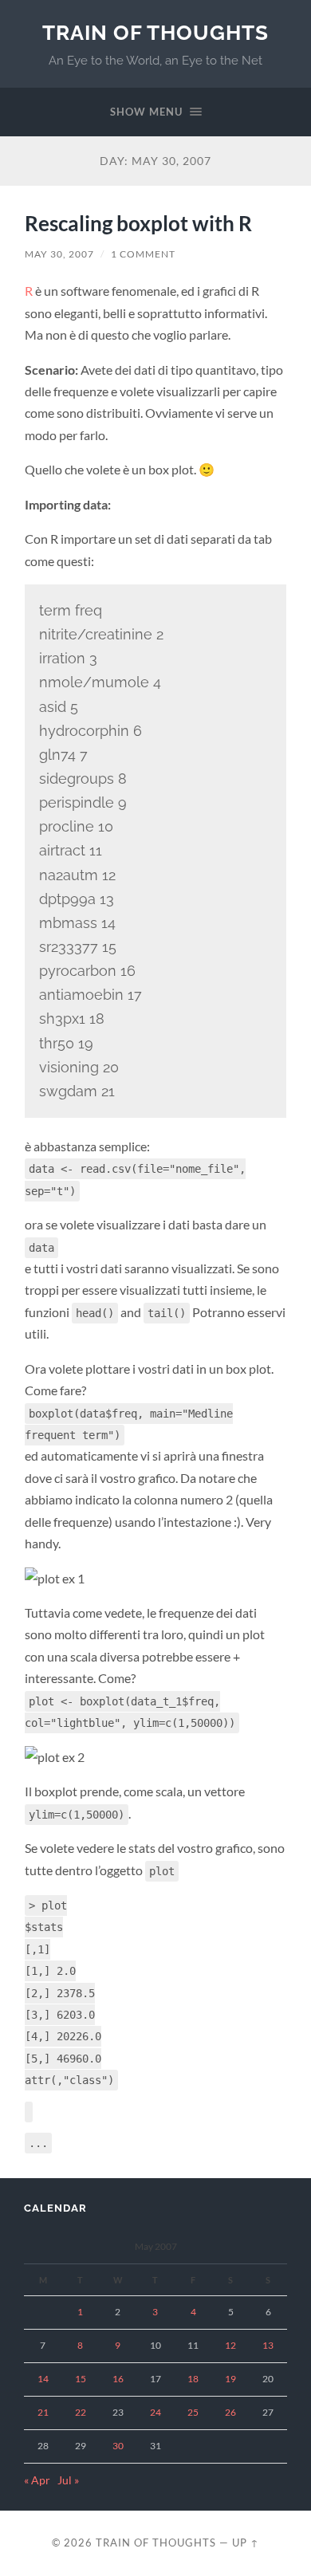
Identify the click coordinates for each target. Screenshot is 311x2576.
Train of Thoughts (155, 32)
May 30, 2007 (59, 254)
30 (118, 2446)
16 (118, 2379)
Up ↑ (246, 2543)
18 (193, 2379)
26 (230, 2412)
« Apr (37, 2480)
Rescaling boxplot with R (138, 223)
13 (268, 2345)
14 (43, 2379)
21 (43, 2412)
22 (81, 2412)
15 (81, 2379)
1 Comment (143, 254)
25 (193, 2412)
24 (155, 2412)
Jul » (68, 2480)
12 (230, 2345)
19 (230, 2379)
